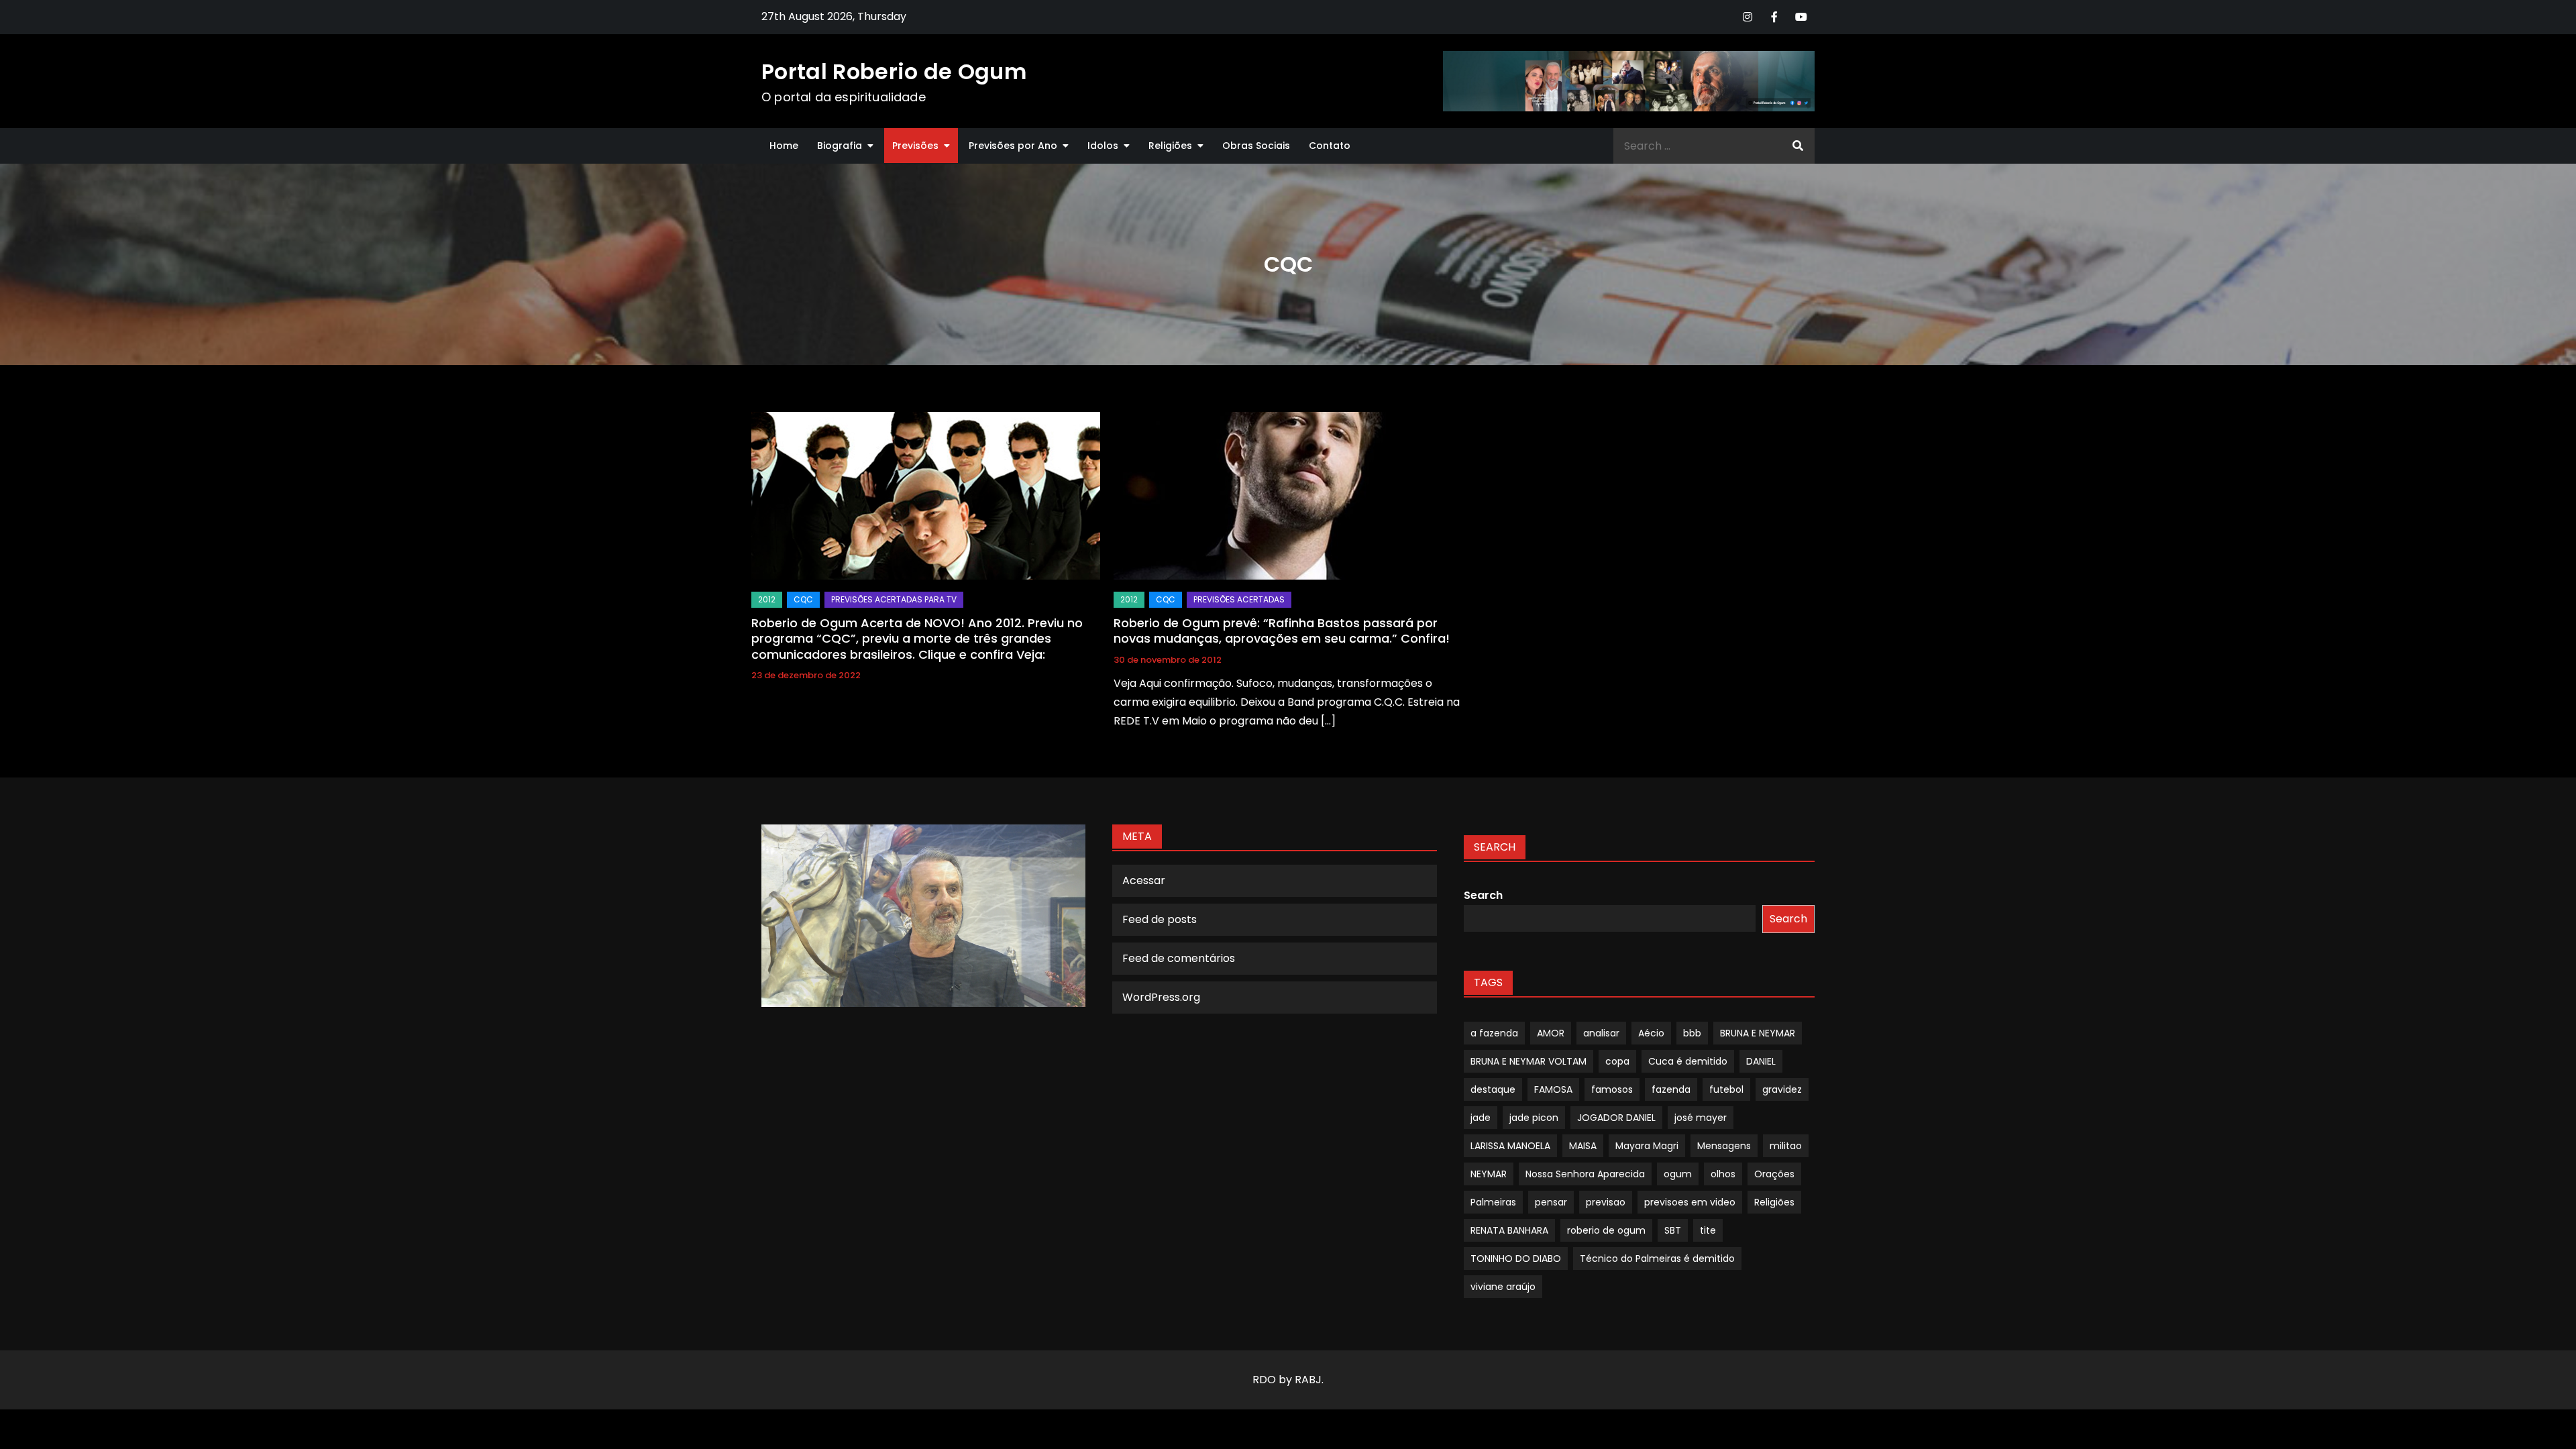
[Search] (1798, 146)
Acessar (1144, 880)
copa (1617, 1061)
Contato (1330, 146)
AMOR (1551, 1033)
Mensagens (1724, 1146)
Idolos (1103, 146)
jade (1481, 1118)
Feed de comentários (1179, 958)
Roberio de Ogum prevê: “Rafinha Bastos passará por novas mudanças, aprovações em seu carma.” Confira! (1282, 631)
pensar (1551, 1202)
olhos (1723, 1174)
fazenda (1671, 1089)
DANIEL (1761, 1061)
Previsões (915, 146)
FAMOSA (1553, 1089)
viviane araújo (1503, 1287)
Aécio (1651, 1033)
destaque (1493, 1089)
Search (1483, 895)
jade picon (1534, 1118)
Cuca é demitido (1688, 1061)
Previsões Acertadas (1239, 599)
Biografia (840, 146)
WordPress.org (1161, 997)
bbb (1692, 1033)
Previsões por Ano (1013, 146)
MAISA (1583, 1146)
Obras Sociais (1256, 146)
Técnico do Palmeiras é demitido (1657, 1258)
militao (1786, 1146)
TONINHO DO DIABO (1516, 1258)
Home (784, 146)
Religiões (1170, 146)
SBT (1673, 1230)
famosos (1612, 1089)
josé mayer (1701, 1118)
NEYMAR (1489, 1174)
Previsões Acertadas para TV (894, 599)
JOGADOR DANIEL (1616, 1118)
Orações (1774, 1174)
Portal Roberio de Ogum (894, 71)
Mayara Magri (1647, 1146)
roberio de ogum (1606, 1230)
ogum (1678, 1174)
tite (1708, 1230)
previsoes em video (1690, 1202)
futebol (1726, 1089)
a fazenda (1494, 1033)
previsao (1606, 1202)
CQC (803, 599)
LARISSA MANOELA (1510, 1146)
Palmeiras (1493, 1202)
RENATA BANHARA (1509, 1230)
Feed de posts (1160, 919)
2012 (767, 599)
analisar (1601, 1033)
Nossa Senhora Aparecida (1585, 1174)
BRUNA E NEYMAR (1758, 1033)
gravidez (1782, 1089)
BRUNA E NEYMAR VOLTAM (1528, 1061)
